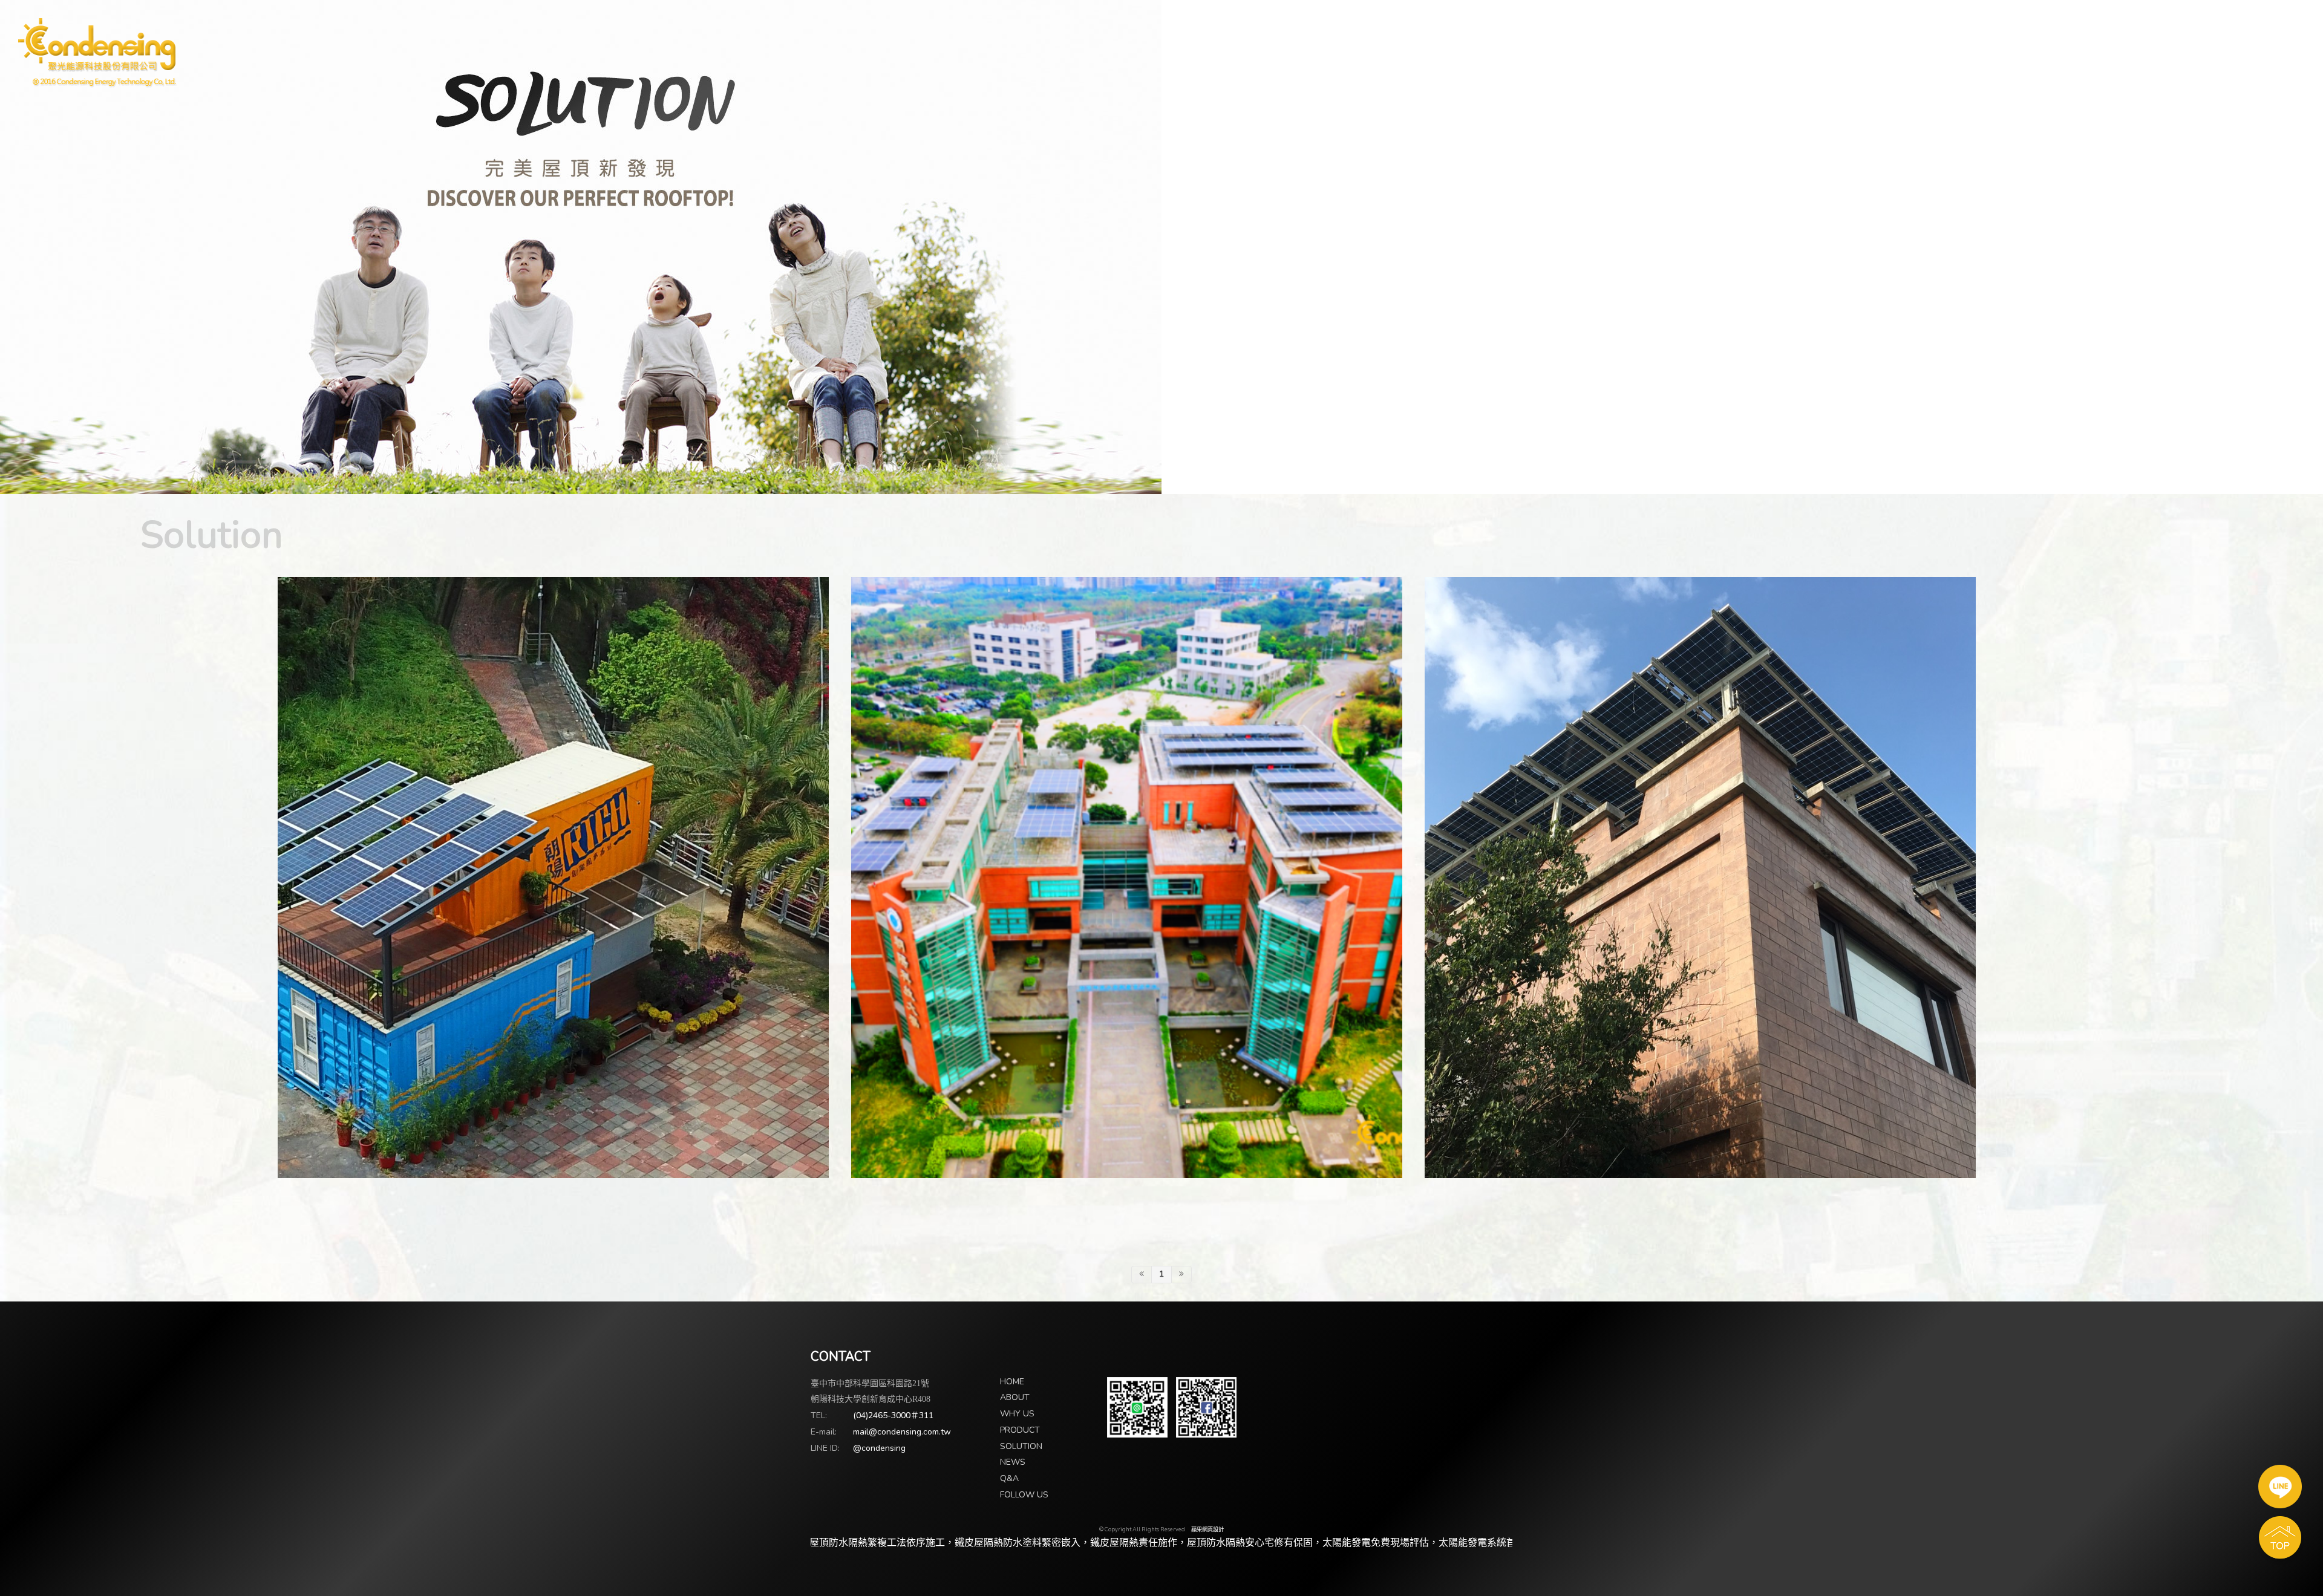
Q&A (1009, 1478)
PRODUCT (1020, 1430)
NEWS (1013, 1462)
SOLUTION (1021, 1446)
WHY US (1017, 1414)
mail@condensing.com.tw (902, 1432)
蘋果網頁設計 (1207, 1529)
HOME (1012, 1382)
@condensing (879, 1448)
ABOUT (1015, 1397)
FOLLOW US (1024, 1495)
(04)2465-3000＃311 (893, 1415)
